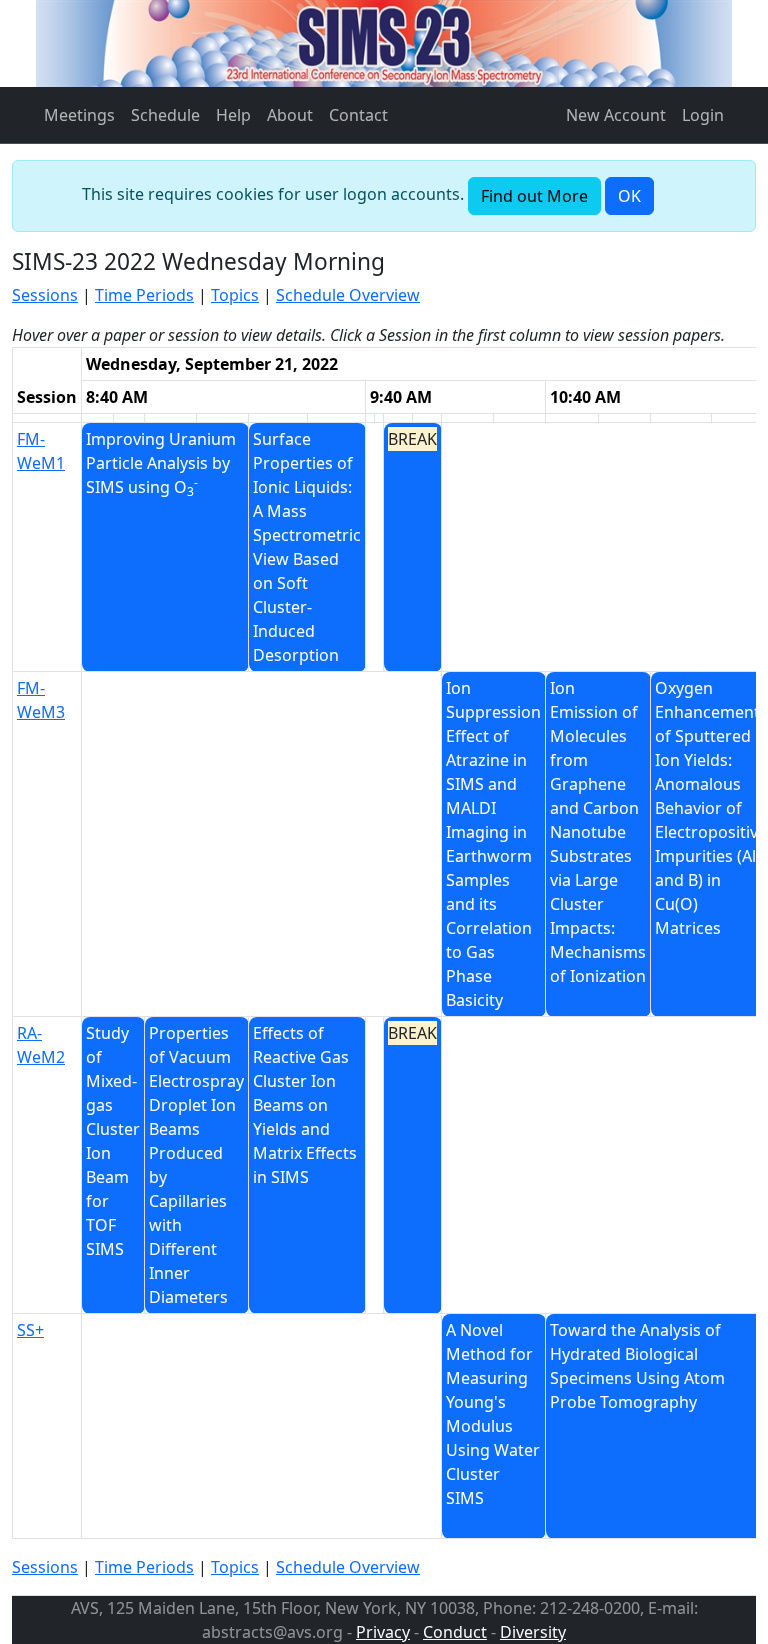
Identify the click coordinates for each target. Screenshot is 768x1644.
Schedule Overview (348, 295)
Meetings (79, 115)
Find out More (534, 196)
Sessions (45, 295)
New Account (616, 115)
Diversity (533, 1632)
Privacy (383, 1632)
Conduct (455, 1632)
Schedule (165, 115)
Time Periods (144, 295)
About (290, 115)
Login (703, 115)
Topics (235, 295)
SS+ (30, 1330)
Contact (358, 115)
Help (233, 115)
